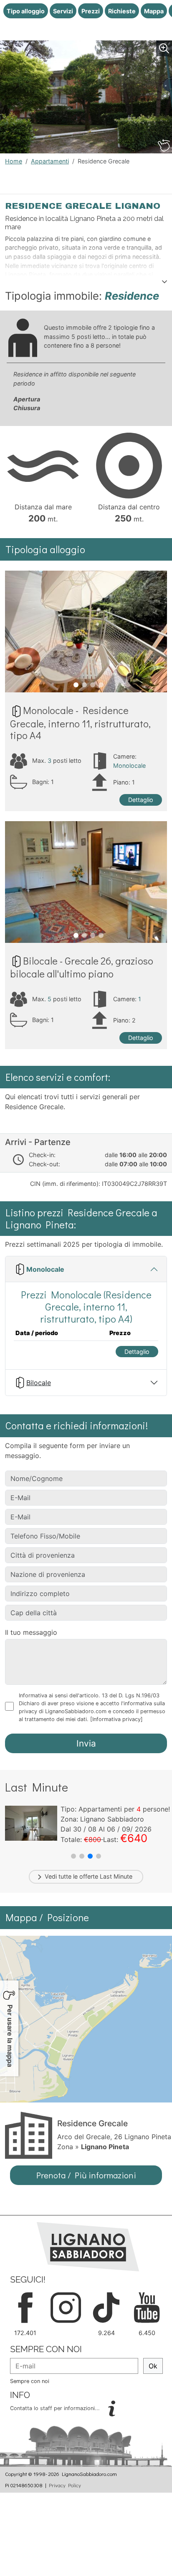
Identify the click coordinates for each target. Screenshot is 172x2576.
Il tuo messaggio (31, 1632)
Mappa (154, 11)
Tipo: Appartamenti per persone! (115, 1809)
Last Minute (116, 1876)
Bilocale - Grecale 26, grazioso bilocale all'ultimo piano (82, 967)
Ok (153, 2366)
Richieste (122, 11)
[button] (73, 1856)
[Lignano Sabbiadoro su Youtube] (147, 2307)
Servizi (63, 11)
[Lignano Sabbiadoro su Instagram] (66, 2307)
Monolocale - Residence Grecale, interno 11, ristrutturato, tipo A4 (80, 723)
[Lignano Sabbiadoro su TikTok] (106, 2307)
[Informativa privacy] (116, 1719)
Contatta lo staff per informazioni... (56, 2408)
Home (14, 161)
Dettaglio (141, 800)
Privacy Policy (65, 2485)
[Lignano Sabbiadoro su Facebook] (25, 2307)
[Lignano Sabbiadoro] (88, 2246)
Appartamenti (50, 161)
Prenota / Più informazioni (86, 2175)
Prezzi (91, 11)
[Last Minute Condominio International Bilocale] (31, 1822)
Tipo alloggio (26, 11)
